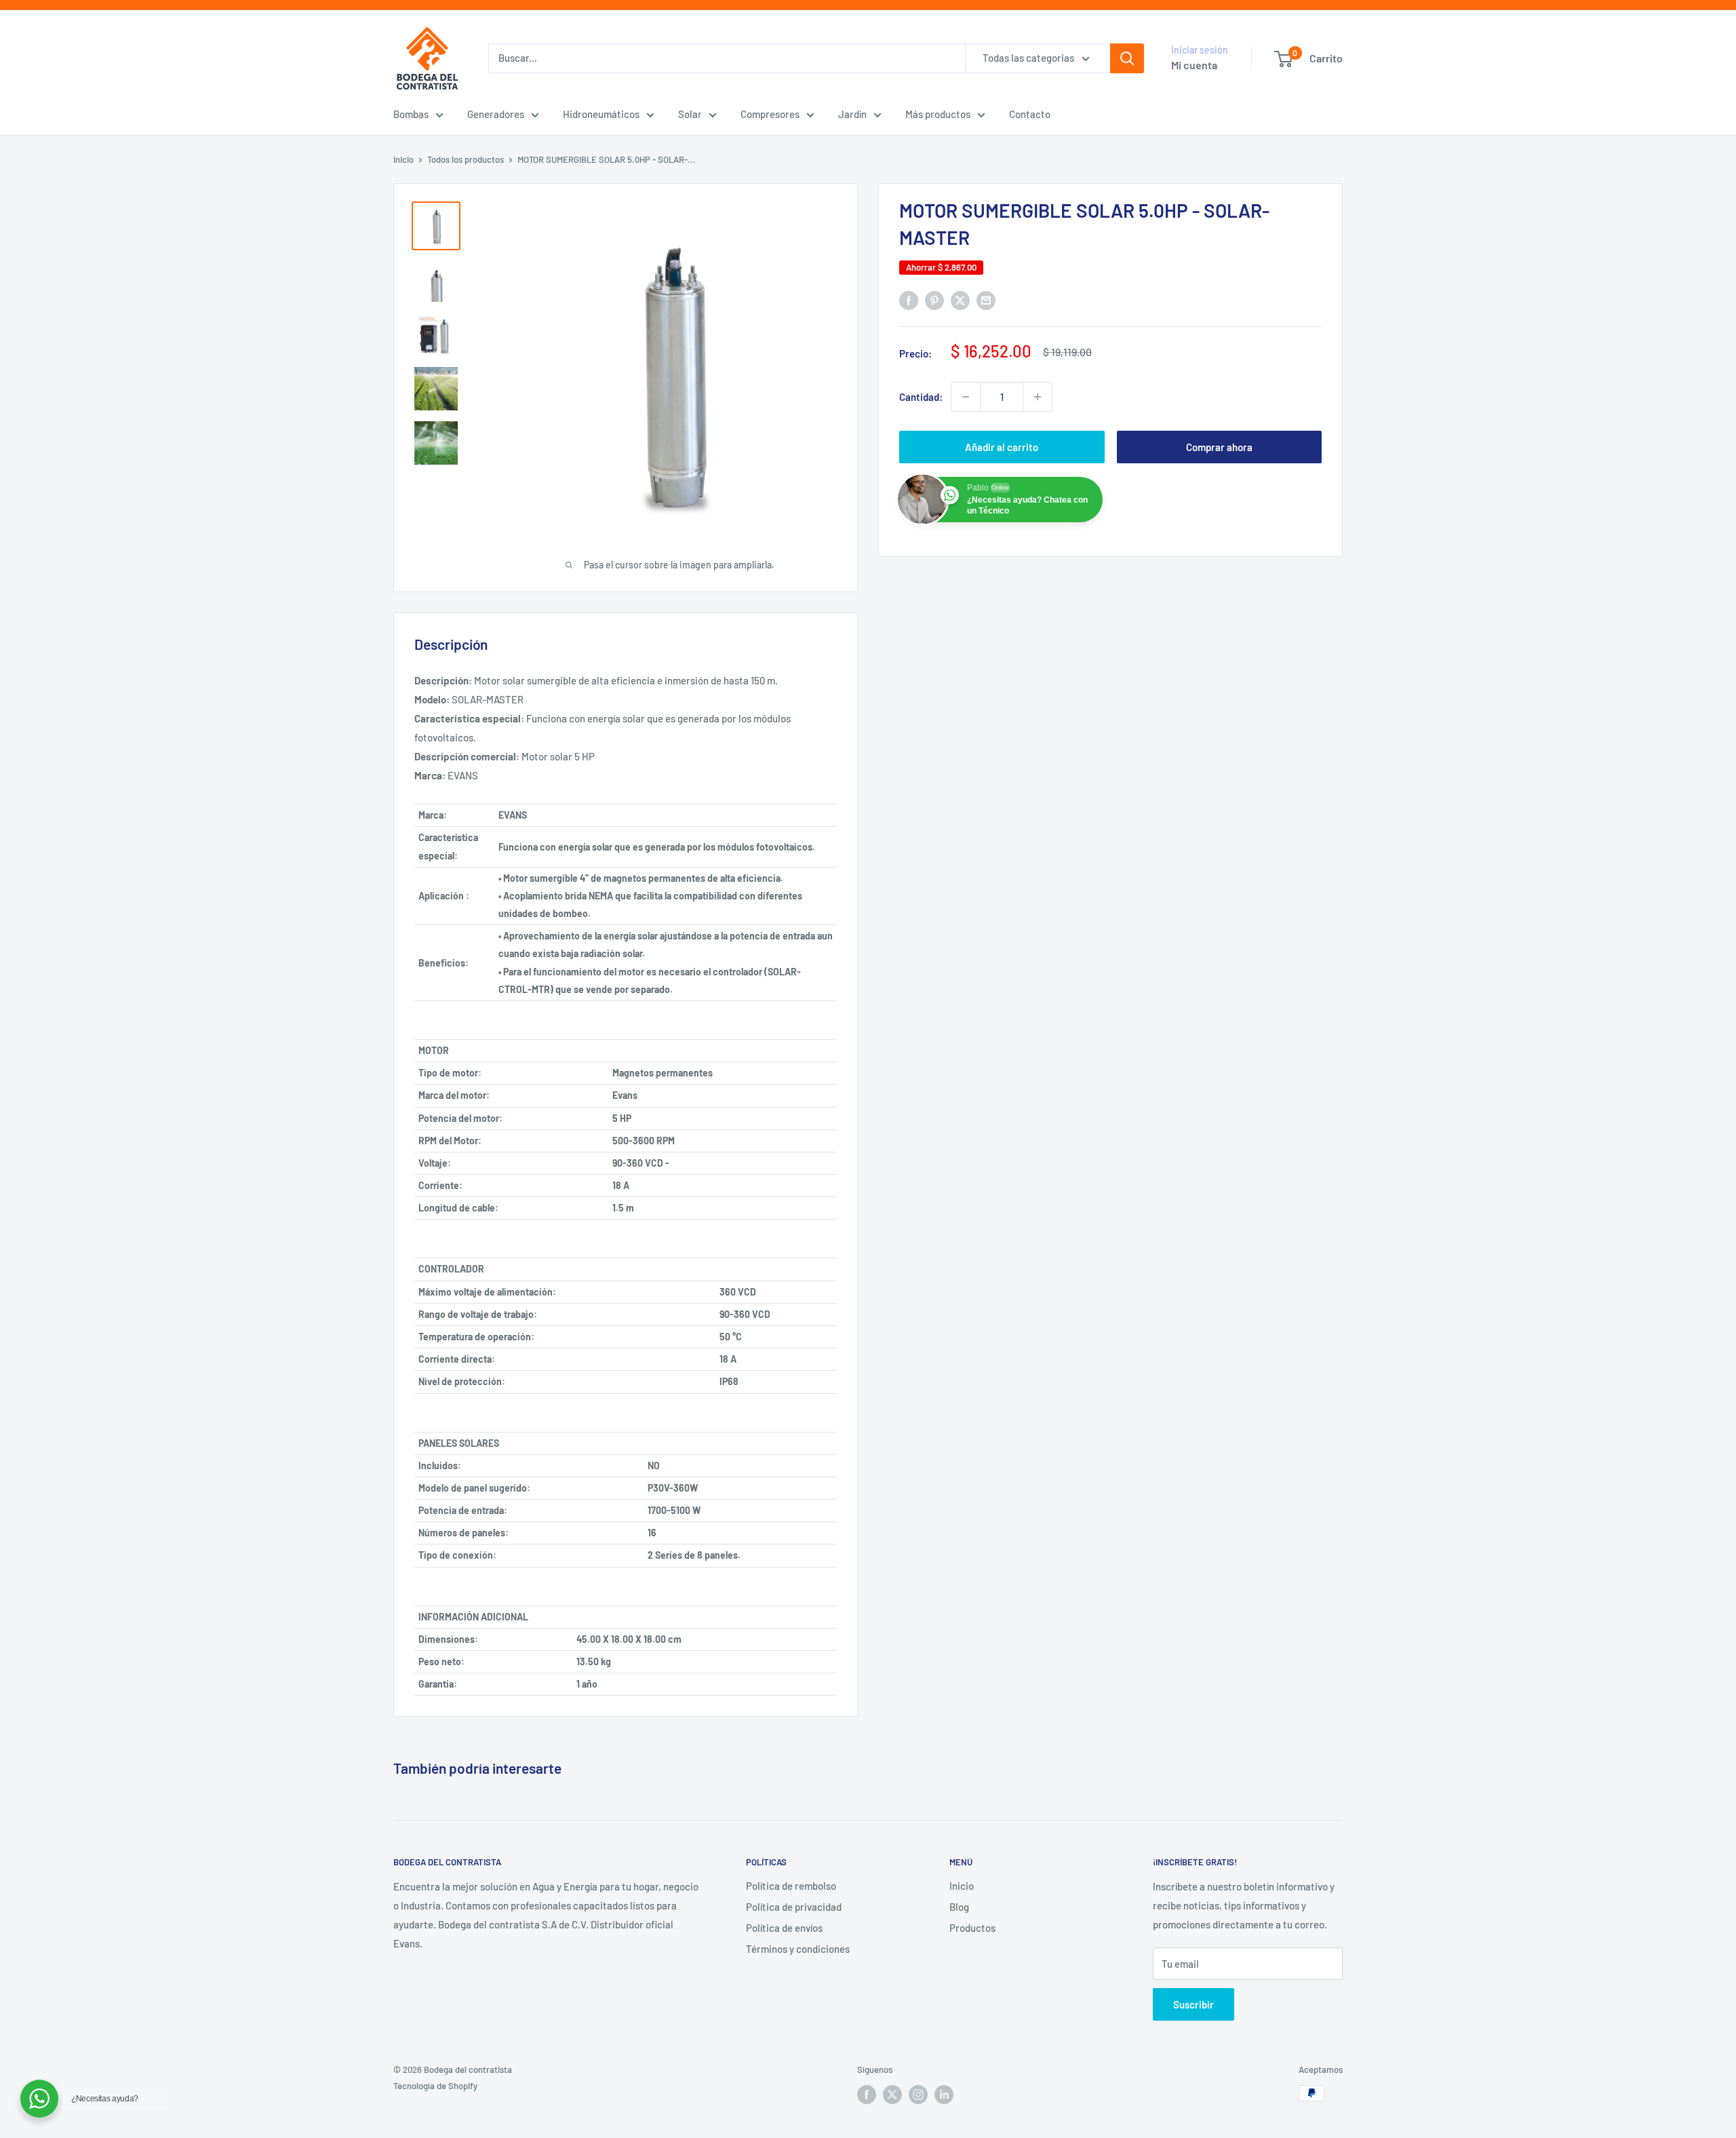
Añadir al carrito (1002, 447)
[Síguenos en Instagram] (918, 2095)
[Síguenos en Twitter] (892, 2095)
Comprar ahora (1219, 447)
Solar (690, 114)
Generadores (496, 114)
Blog (959, 1907)
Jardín (852, 114)
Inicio (403, 159)
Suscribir (1193, 2004)
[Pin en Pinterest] (934, 300)
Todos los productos (466, 159)
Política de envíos (784, 1928)
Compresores (770, 114)
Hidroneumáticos (601, 114)
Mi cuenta (1194, 65)
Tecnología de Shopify (435, 2086)
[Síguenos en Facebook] (867, 2095)
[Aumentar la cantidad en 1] (1038, 397)
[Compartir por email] (986, 300)
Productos (972, 1928)
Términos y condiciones (798, 1949)
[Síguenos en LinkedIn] (944, 2095)
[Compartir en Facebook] (909, 300)
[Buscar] (1127, 58)
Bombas (411, 114)
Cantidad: (921, 397)
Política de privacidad (794, 1907)
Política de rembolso (791, 1886)
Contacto (1030, 114)
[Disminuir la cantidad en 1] (966, 397)
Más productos (938, 114)
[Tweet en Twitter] (960, 300)
